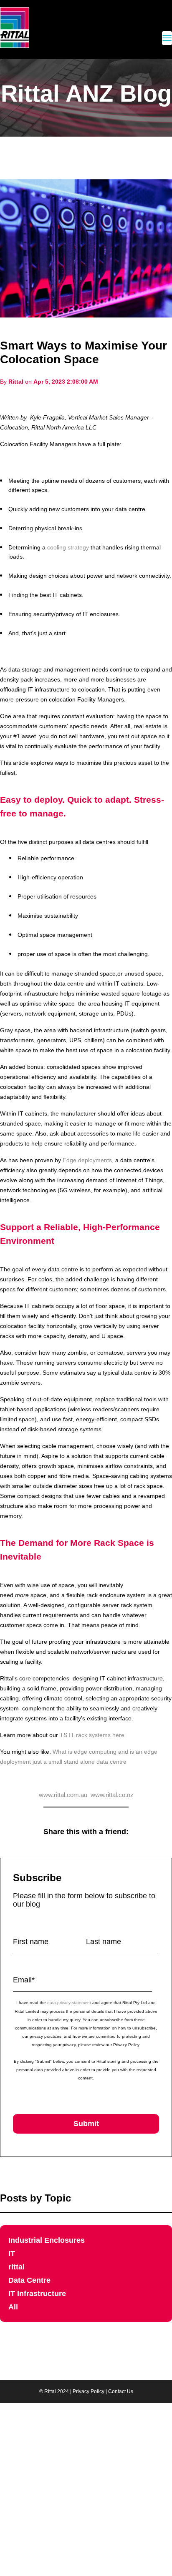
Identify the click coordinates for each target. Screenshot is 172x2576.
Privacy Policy (89, 2391)
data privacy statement (69, 2003)
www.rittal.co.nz (112, 1795)
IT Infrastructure (37, 2294)
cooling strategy (68, 547)
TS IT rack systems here (92, 1735)
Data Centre (29, 2280)
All (13, 2307)
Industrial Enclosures (47, 2240)
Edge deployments (87, 1160)
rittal (16, 2267)
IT (12, 2254)
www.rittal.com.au (63, 1795)
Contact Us (121, 2391)
